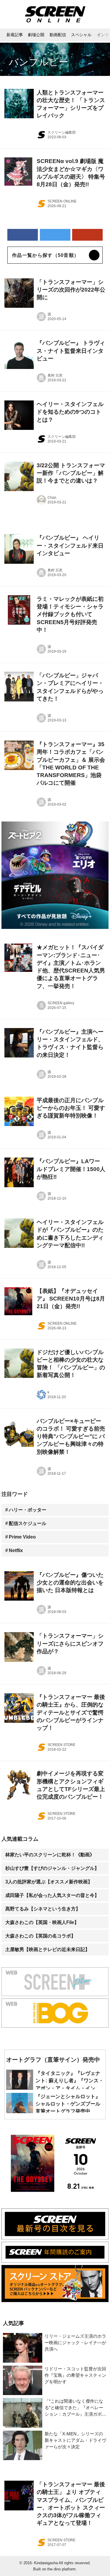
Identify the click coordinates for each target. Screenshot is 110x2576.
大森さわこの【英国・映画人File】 (42, 1922)
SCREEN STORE (61, 1745)
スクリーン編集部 (62, 132)
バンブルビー (39, 62)
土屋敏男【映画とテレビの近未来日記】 (48, 1949)
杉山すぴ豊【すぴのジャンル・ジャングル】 (52, 1868)
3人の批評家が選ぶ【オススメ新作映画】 (49, 1882)
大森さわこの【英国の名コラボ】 (40, 1936)
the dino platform (61, 2569)
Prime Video (22, 1537)
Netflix (16, 1550)
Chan (52, 498)
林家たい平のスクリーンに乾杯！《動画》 (50, 1855)
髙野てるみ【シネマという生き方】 (43, 1909)
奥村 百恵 (55, 375)
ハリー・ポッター (28, 1510)
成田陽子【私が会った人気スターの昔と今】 (52, 1895)
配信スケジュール (28, 1523)
